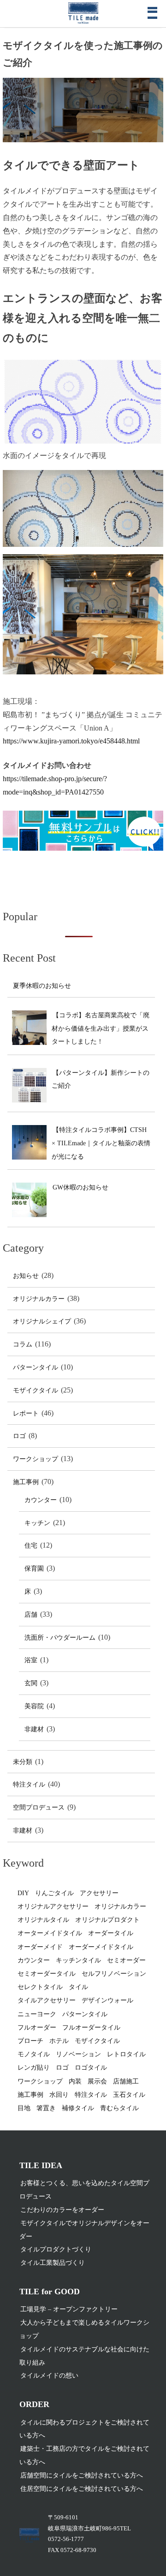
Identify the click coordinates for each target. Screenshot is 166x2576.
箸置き (46, 2108)
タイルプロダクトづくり (56, 2249)
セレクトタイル (40, 1987)
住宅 (31, 1546)
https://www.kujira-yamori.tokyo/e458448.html (71, 741)
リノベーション (78, 2054)
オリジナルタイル (43, 1920)
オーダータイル (111, 1933)
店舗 (31, 1615)
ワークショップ (36, 1459)
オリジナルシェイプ (42, 1321)
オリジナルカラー (39, 1299)
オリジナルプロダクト (107, 1920)
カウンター (41, 1500)
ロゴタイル (91, 2068)
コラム (23, 1344)
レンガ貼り (34, 2068)
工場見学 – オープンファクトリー (69, 2309)
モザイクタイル (36, 1390)
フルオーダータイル (91, 2028)
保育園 (34, 1569)
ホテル (59, 2041)
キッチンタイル (78, 1960)
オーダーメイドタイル (101, 1947)
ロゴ (19, 1436)
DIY (23, 1893)
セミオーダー (126, 1960)
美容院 (34, 1706)
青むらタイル (119, 2108)
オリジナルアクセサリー (53, 1906)
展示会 (97, 2081)
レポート (26, 1413)
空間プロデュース (39, 1807)
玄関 (31, 1683)
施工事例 (26, 1482)
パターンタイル (36, 1367)
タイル (78, 1987)
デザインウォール (107, 2000)
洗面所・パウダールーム (60, 1638)
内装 (75, 2081)
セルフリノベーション (114, 1974)
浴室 (31, 1660)
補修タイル (78, 2108)
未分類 (23, 1762)
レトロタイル (126, 2054)
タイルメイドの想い (49, 2376)
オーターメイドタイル (50, 1933)
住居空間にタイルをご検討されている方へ (82, 2489)
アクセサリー (99, 1893)
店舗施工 (126, 2081)
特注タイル (29, 1784)
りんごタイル (54, 1893)
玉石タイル (129, 2095)
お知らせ (26, 1276)
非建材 (34, 1729)
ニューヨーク (37, 2014)
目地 (24, 2108)
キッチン (37, 1523)
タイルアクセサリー (47, 2000)
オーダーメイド (40, 1947)
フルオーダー (37, 2028)
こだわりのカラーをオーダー (62, 2210)
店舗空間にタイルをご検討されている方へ (82, 2475)
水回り (59, 2095)
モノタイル (34, 2054)
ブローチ (30, 2041)
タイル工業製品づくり (53, 2263)
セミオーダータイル (47, 1974)
